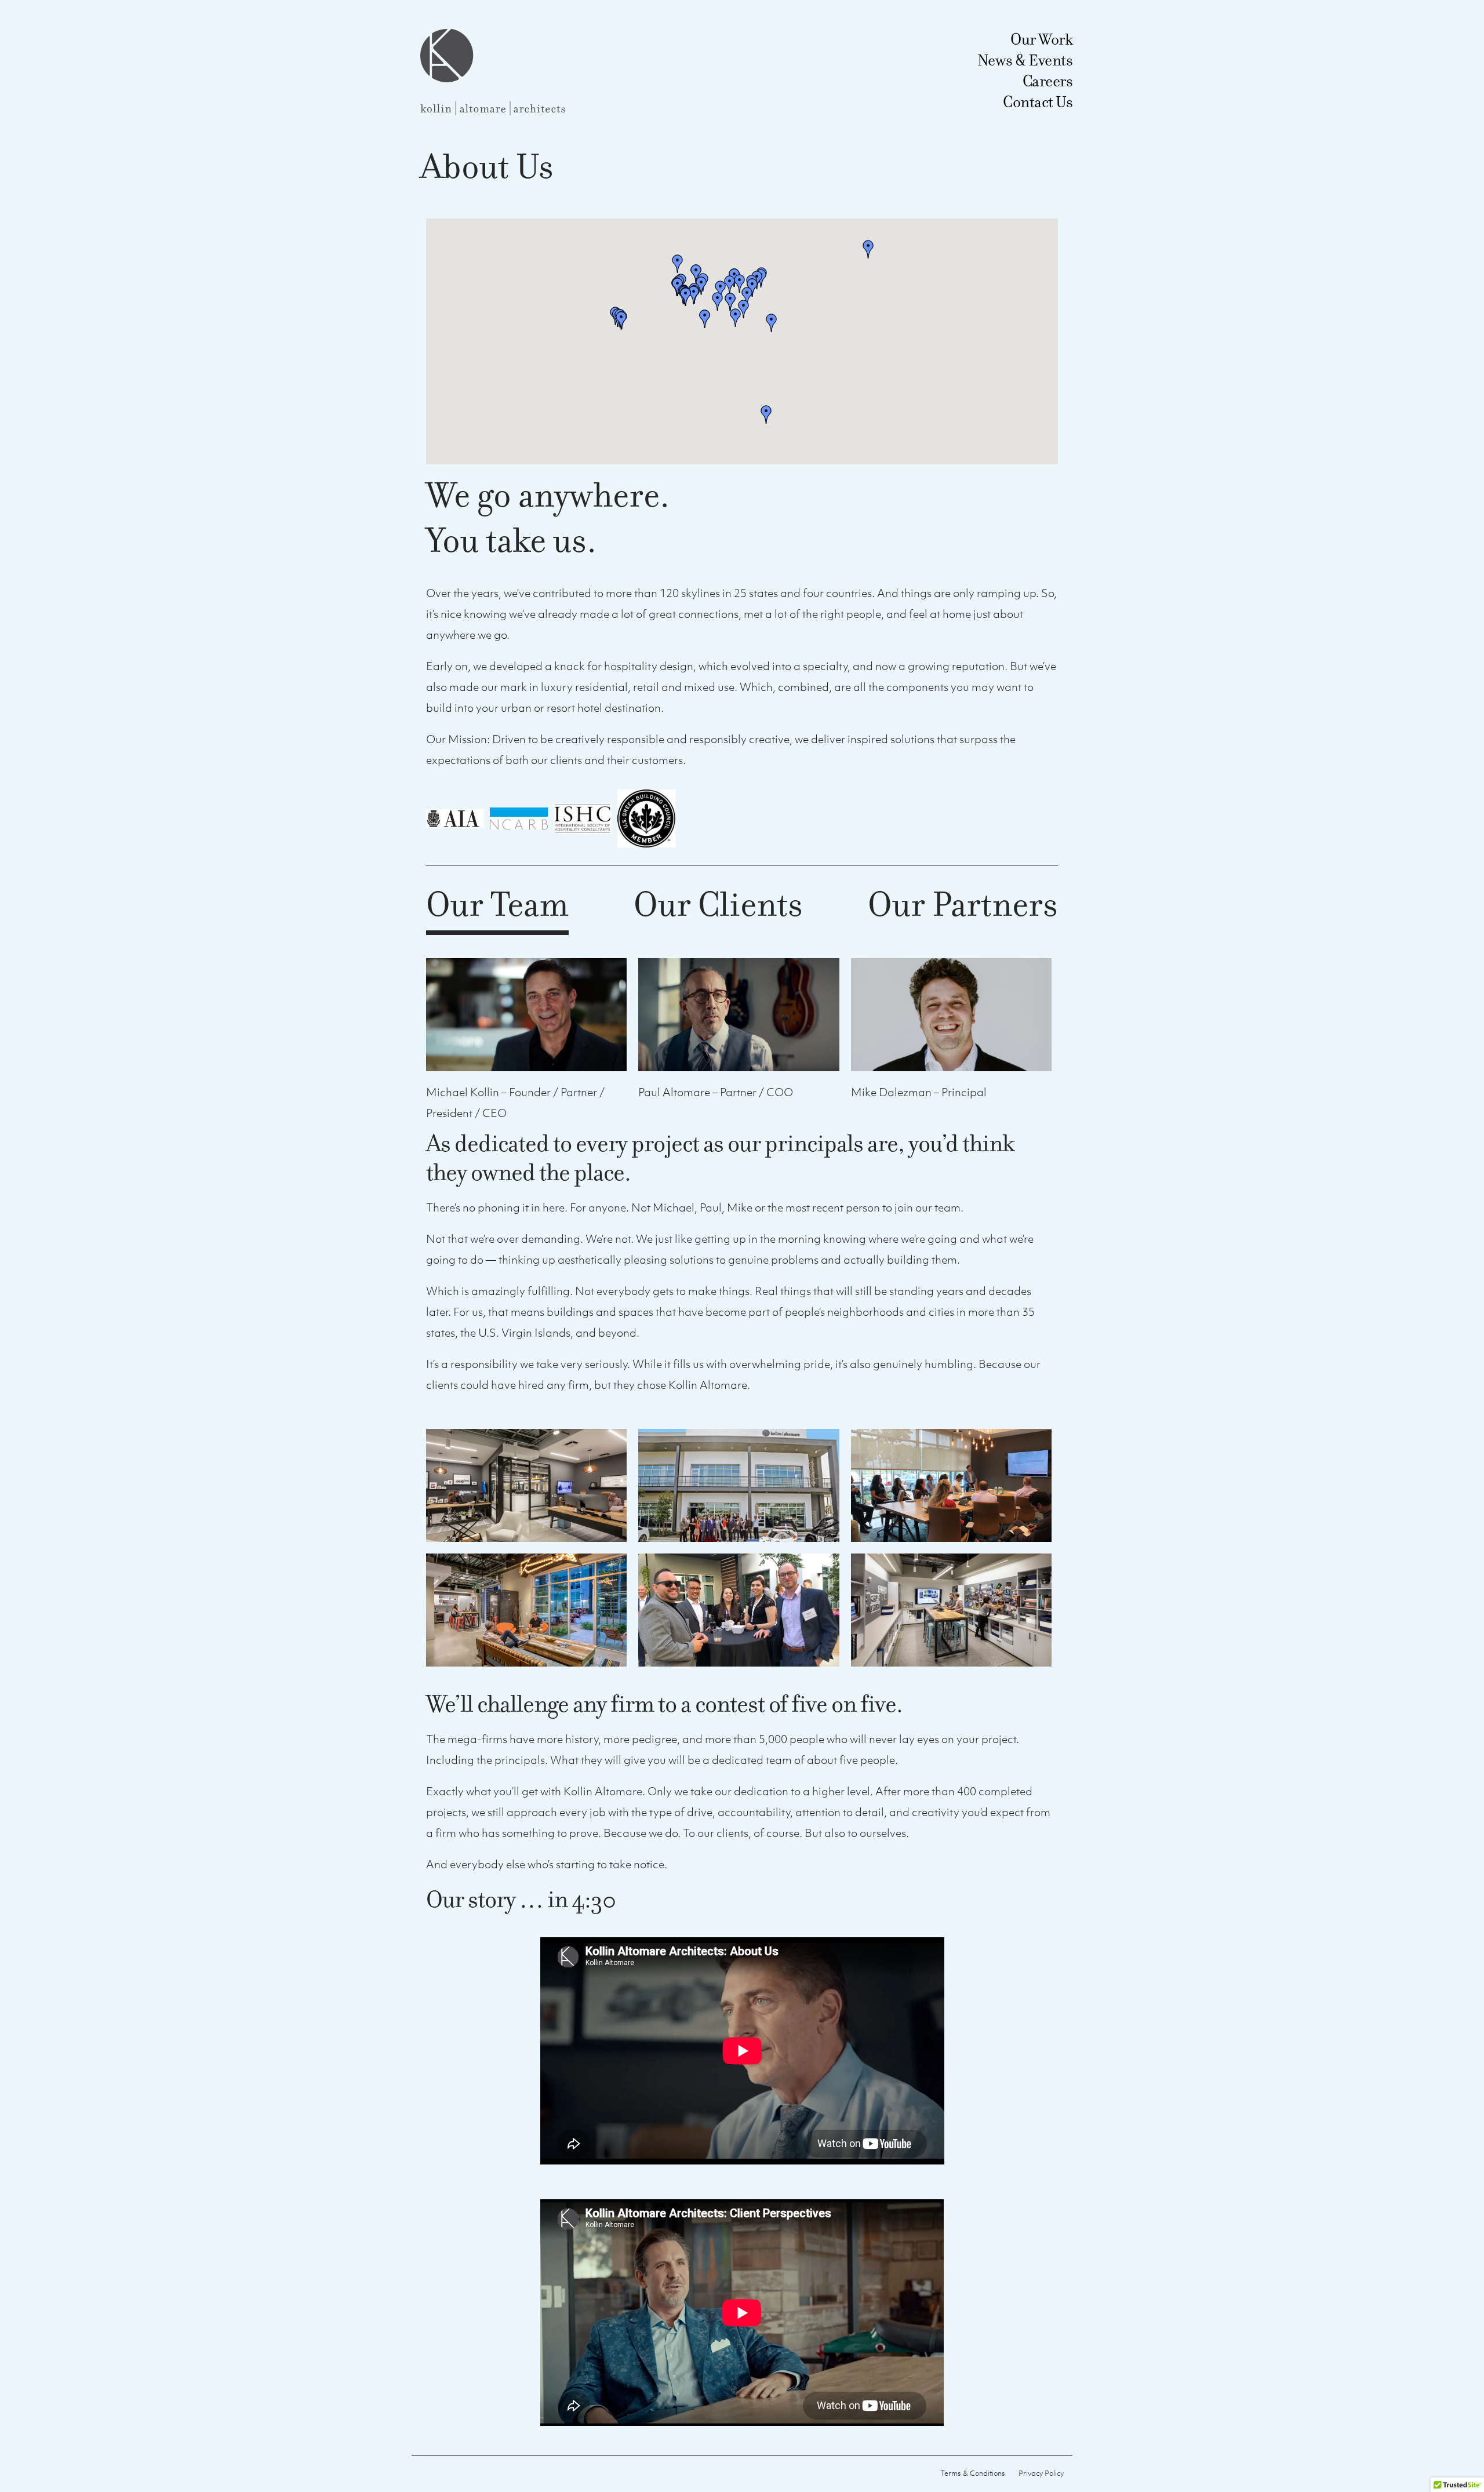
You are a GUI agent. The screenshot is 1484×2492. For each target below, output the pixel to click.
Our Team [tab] (497, 907)
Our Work (1041, 39)
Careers (1048, 81)
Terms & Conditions (973, 2473)
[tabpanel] (742, 1549)
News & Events (1025, 60)
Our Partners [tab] (963, 907)
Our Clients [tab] (718, 907)
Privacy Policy (1041, 2473)
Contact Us (1038, 102)
